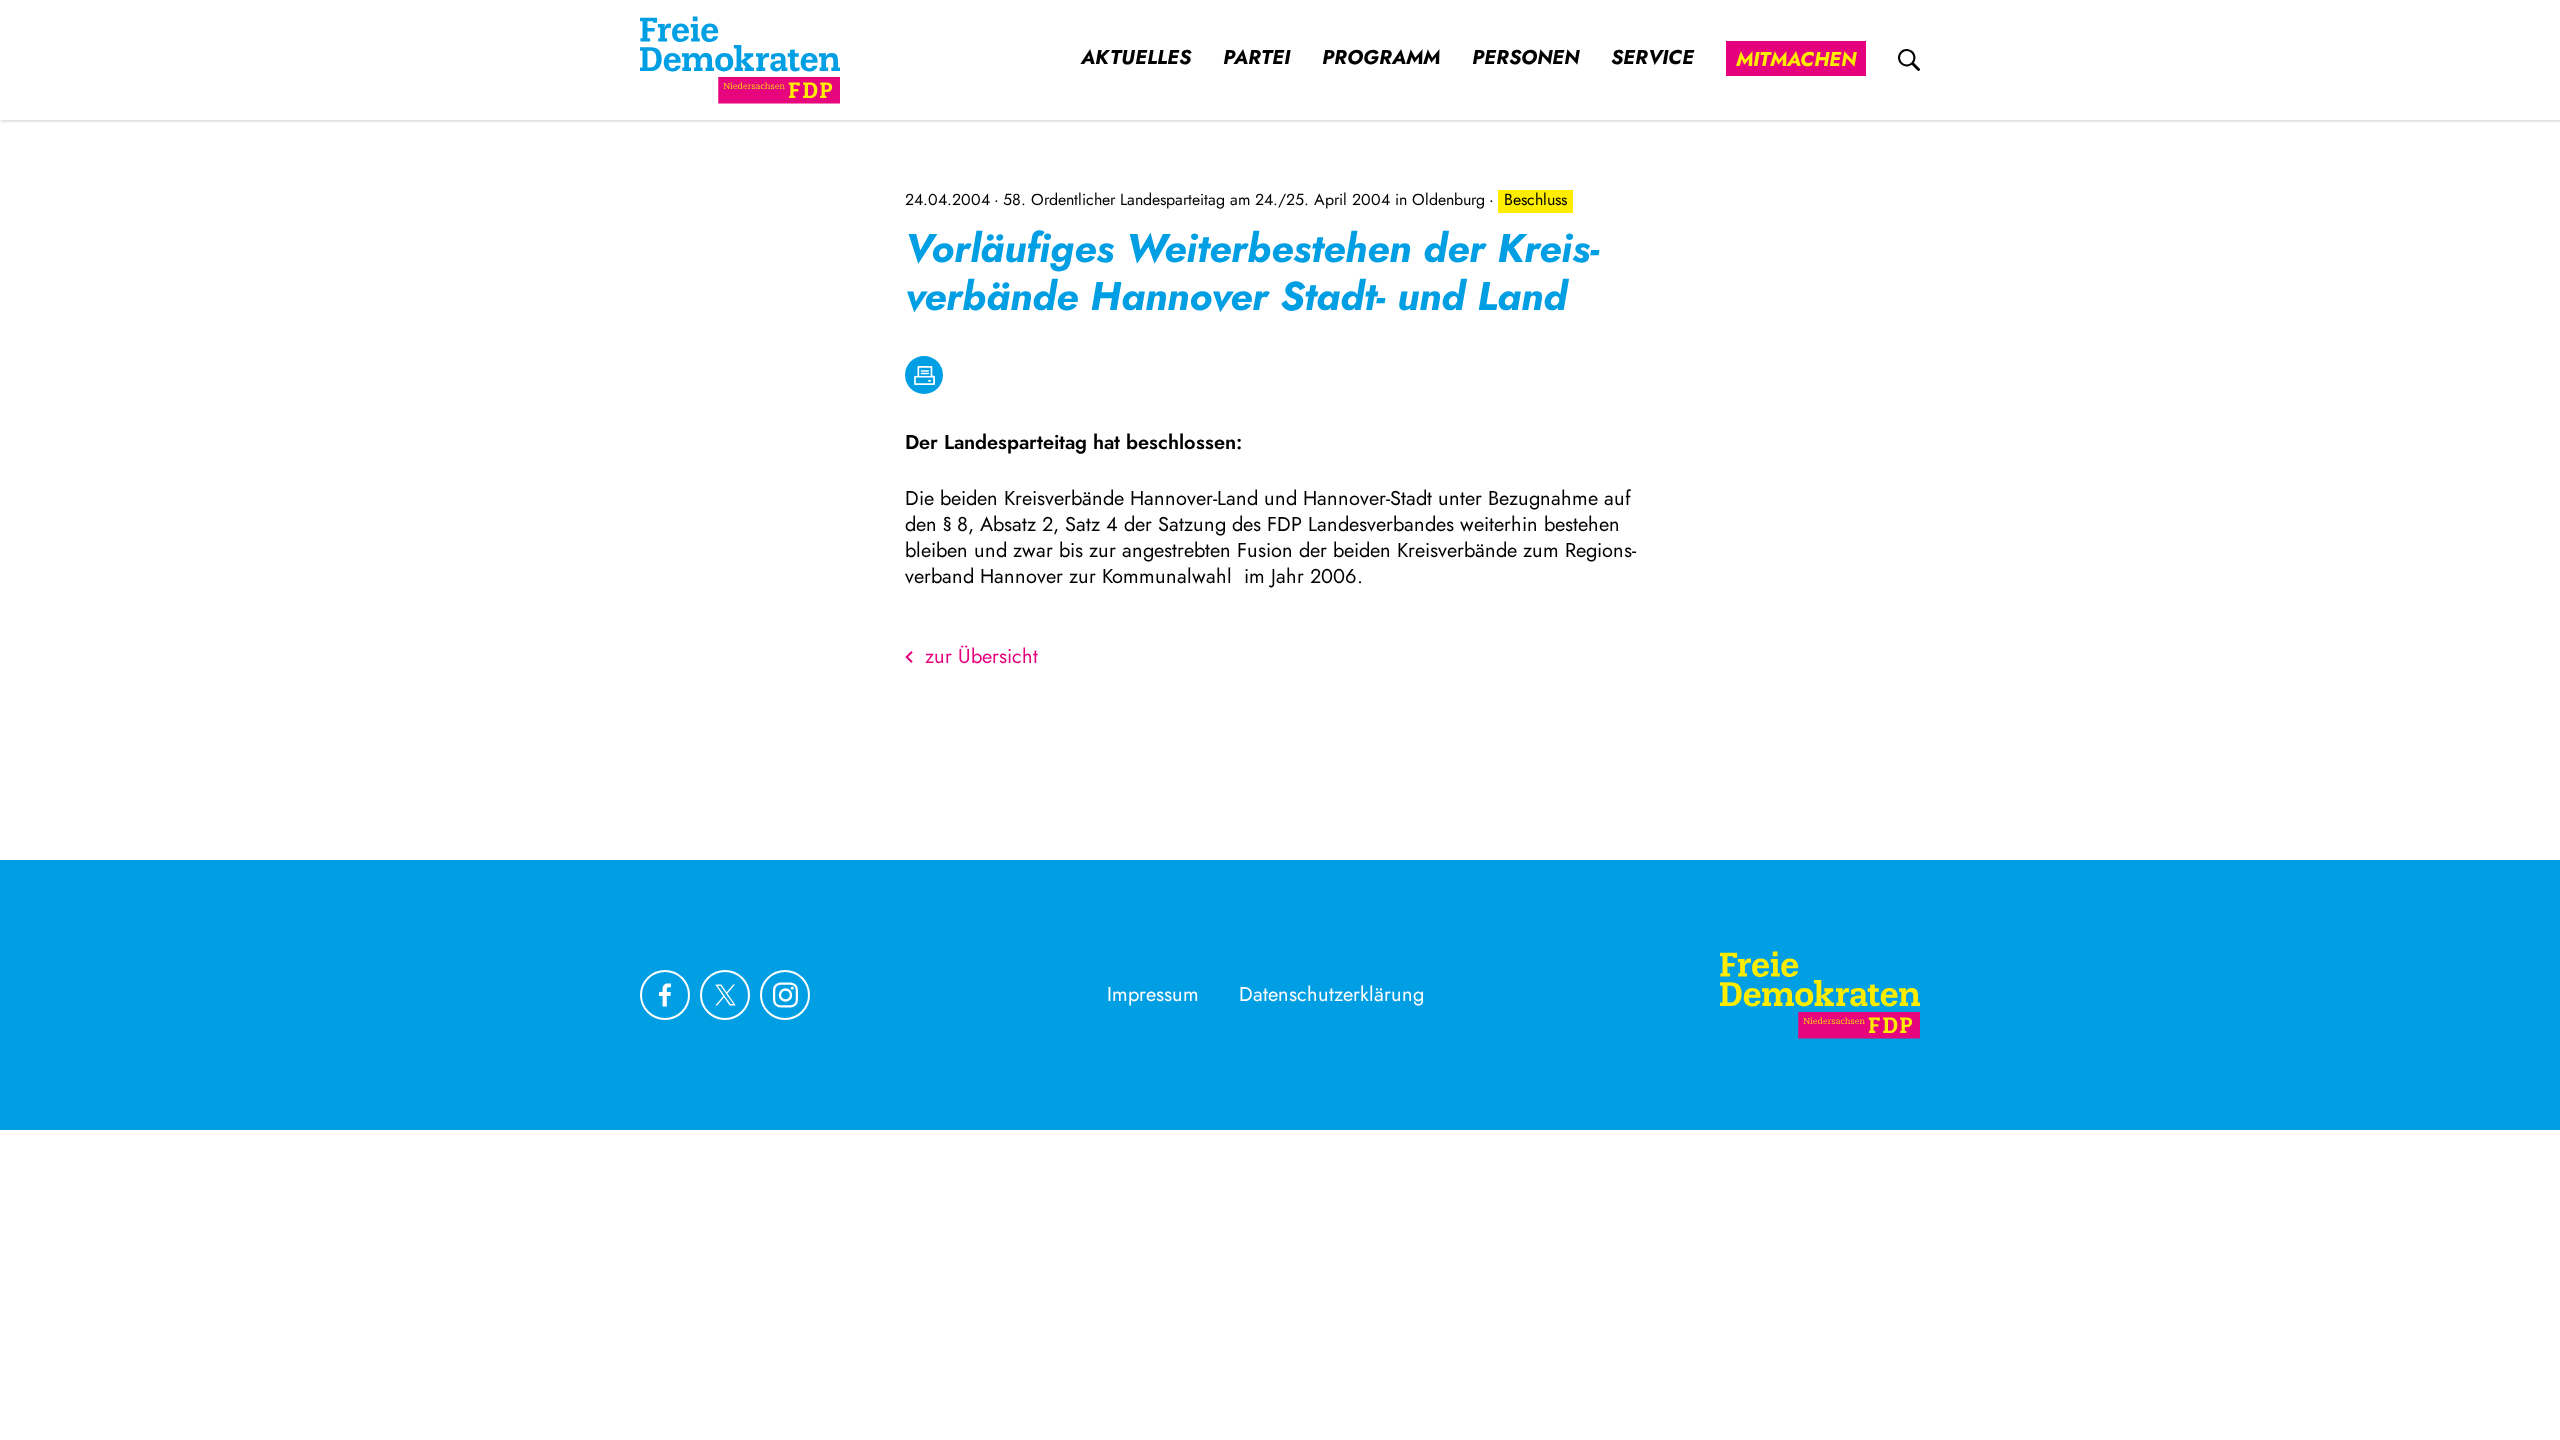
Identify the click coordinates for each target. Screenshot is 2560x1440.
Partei (1256, 58)
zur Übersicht (981, 657)
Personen (1525, 58)
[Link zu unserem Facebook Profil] (665, 995)
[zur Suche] (1909, 60)
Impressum (1153, 994)
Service (1652, 58)
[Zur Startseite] (1820, 995)
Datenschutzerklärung (1331, 994)
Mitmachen (1796, 59)
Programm (1381, 58)
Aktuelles (1136, 58)
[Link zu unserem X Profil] (725, 995)
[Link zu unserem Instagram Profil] (785, 995)
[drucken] (924, 375)
